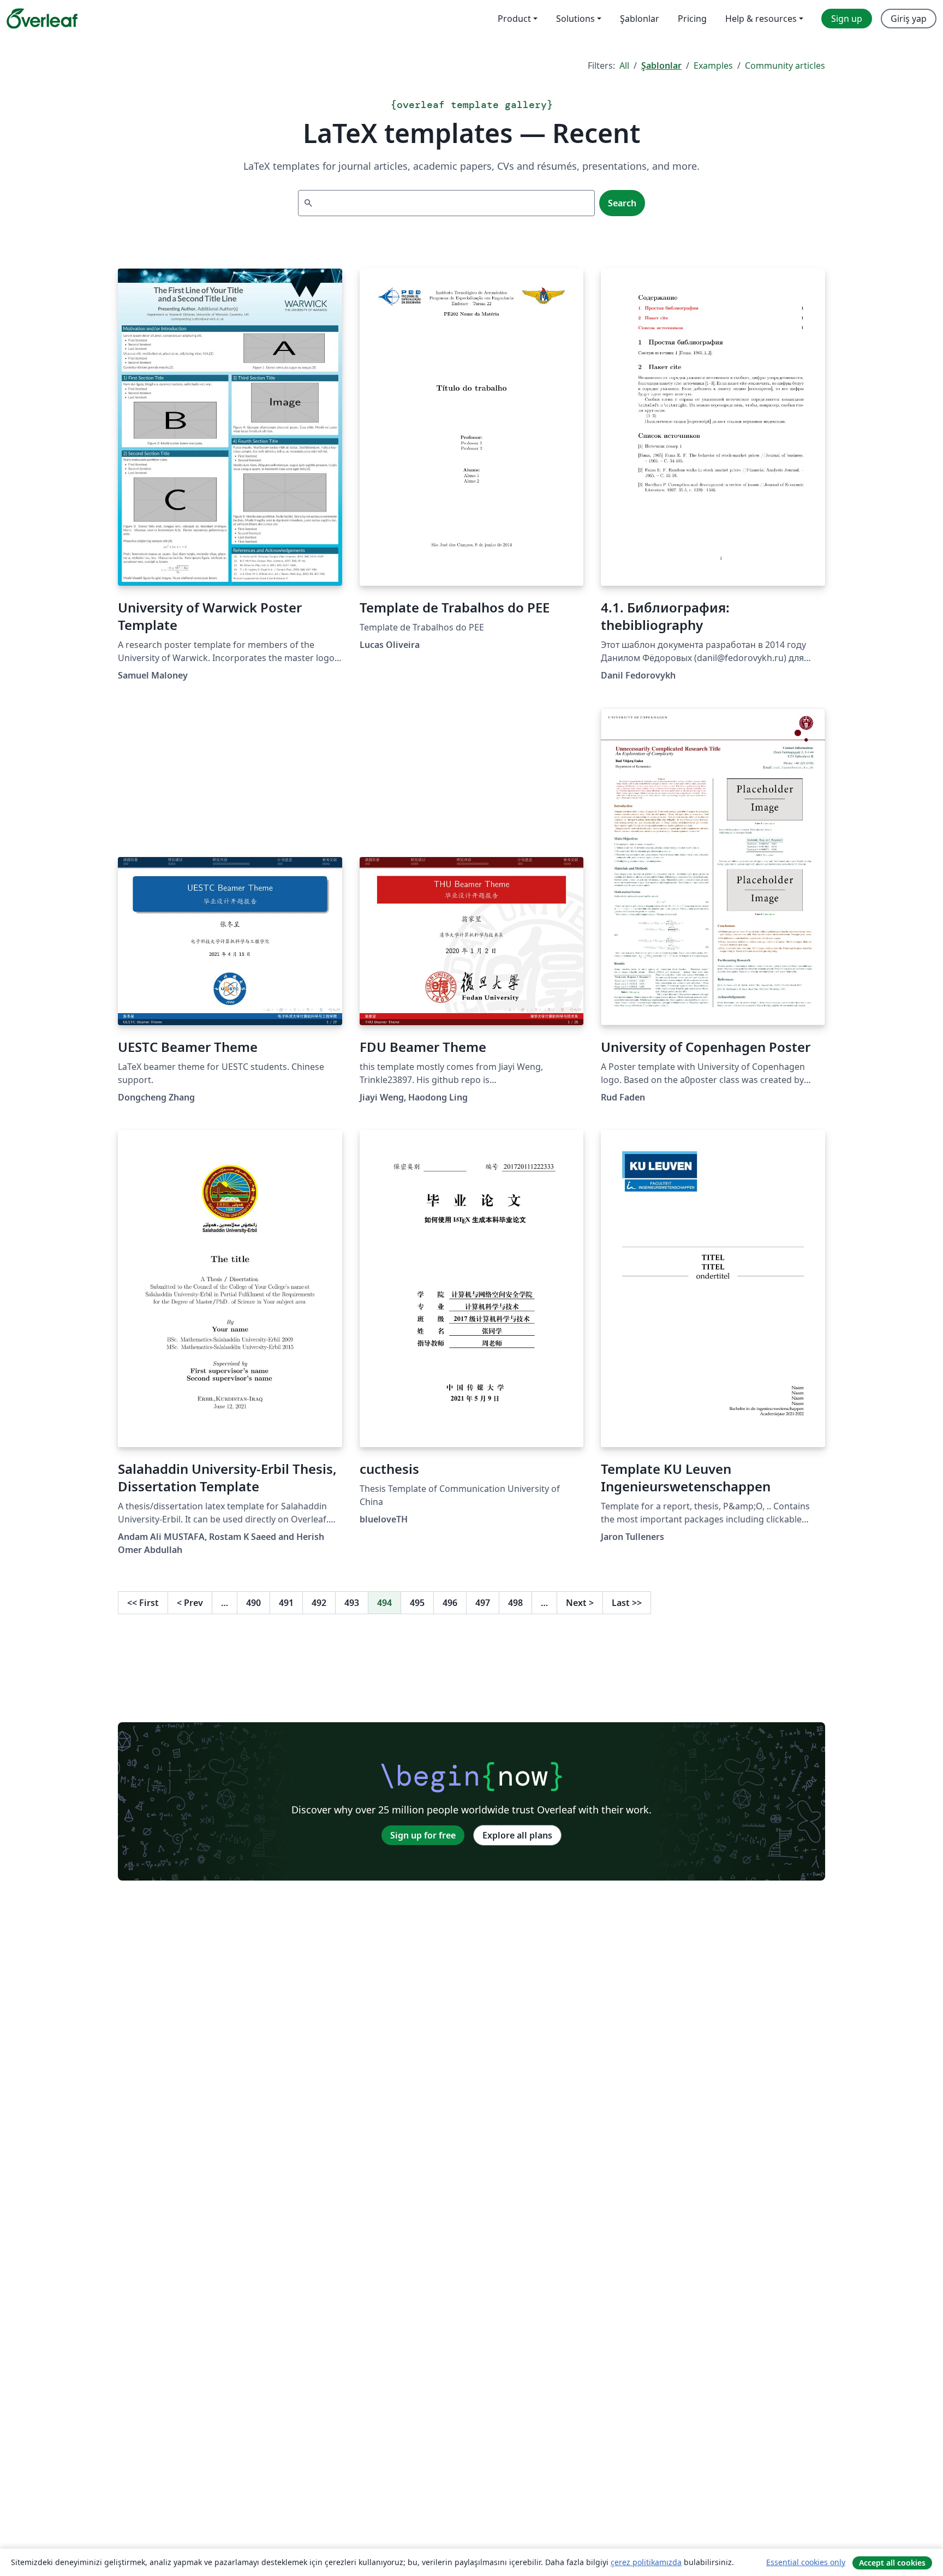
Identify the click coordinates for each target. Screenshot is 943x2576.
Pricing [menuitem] (692, 19)
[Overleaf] (42, 19)
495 (417, 1603)
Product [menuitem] (514, 19)
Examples (713, 66)
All (624, 66)
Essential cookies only (806, 2562)
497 (483, 1603)
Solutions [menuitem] (575, 19)
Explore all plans (517, 1835)
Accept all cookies (892, 2563)
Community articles (785, 66)
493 (352, 1603)
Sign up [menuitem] (847, 19)
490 (253, 1603)
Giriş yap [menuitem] (909, 19)
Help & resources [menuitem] (761, 19)
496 (450, 1603)
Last (627, 1603)
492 (319, 1603)
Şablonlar (661, 66)
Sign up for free (423, 1835)
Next (580, 1603)
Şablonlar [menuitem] (640, 19)
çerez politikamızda (646, 2562)
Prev (190, 1603)
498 (515, 1603)
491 (286, 1603)
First (143, 1603)
